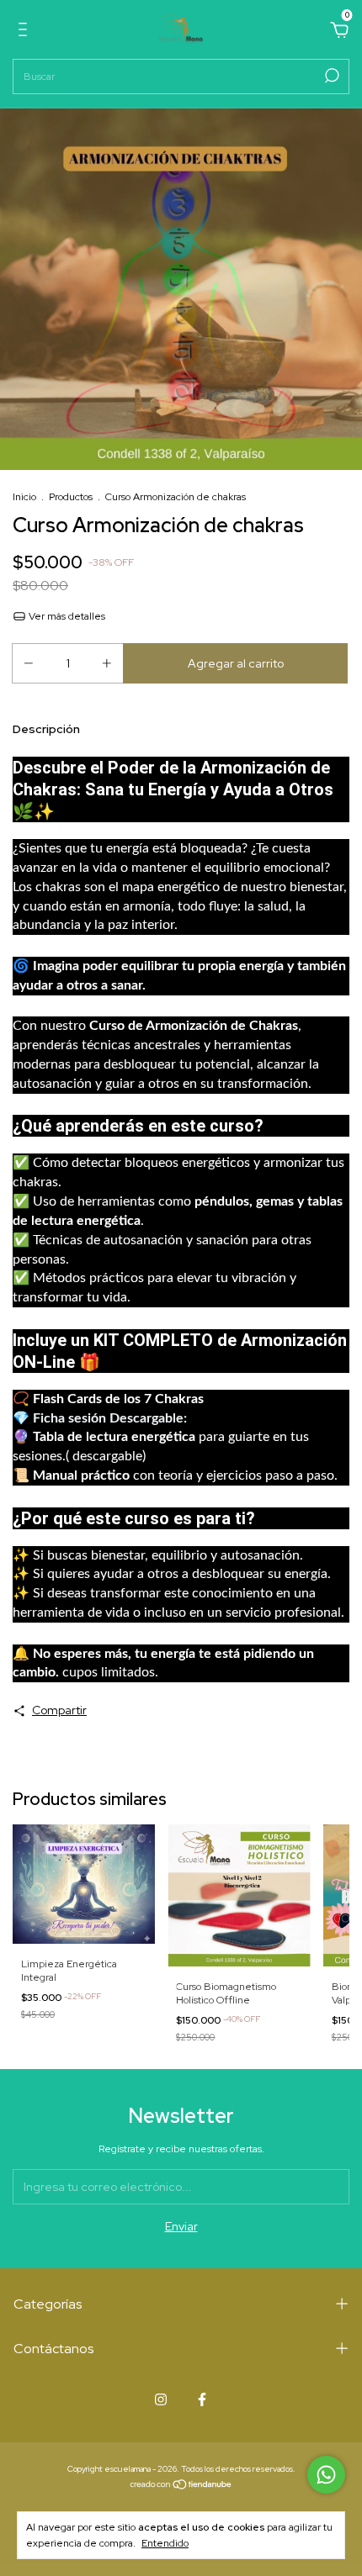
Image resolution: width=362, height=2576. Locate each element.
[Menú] (26, 32)
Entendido (165, 2543)
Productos (71, 497)
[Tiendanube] (181, 2486)
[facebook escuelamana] (202, 2399)
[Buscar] (330, 76)
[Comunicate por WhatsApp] (326, 2475)
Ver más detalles (66, 616)
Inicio (24, 497)
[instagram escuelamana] (161, 2399)
